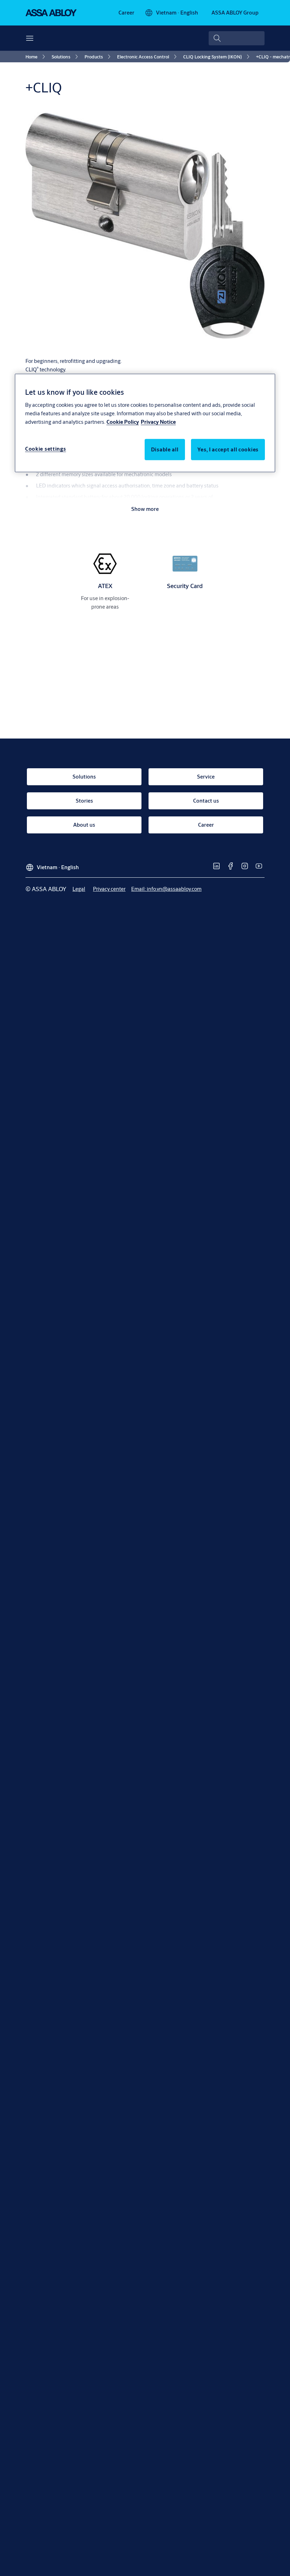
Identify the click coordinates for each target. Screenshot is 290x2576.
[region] (145, 423)
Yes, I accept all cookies (228, 449)
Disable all (165, 449)
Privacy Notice (158, 421)
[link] (126, 13)
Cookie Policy (123, 421)
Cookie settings (46, 448)
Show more (145, 509)
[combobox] (237, 38)
